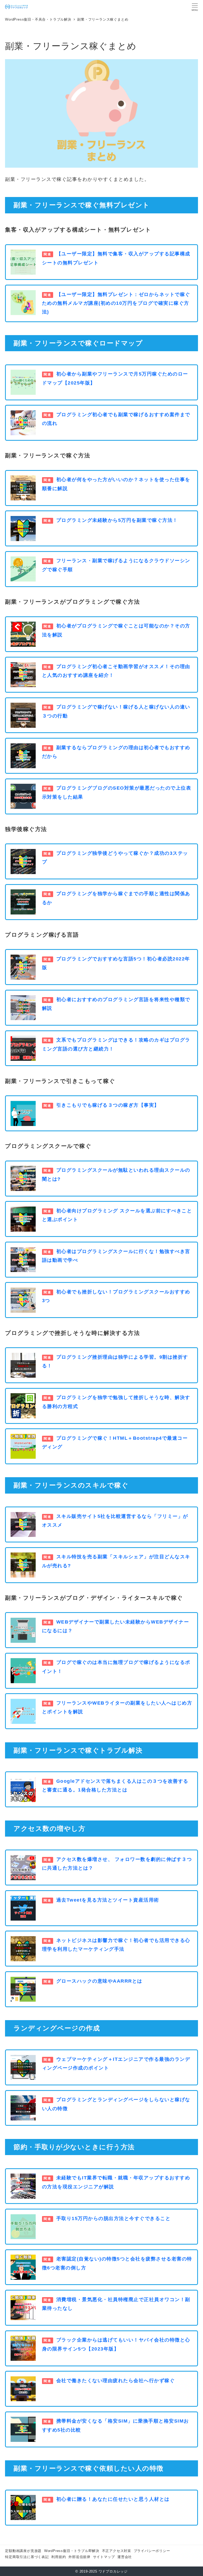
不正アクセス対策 (117, 2551)
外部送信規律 (79, 2557)
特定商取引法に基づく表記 (27, 2557)
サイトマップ (104, 2557)
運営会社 (125, 2557)
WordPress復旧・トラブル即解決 (72, 2551)
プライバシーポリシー (152, 2551)
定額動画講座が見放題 (23, 2551)
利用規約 (59, 2557)
